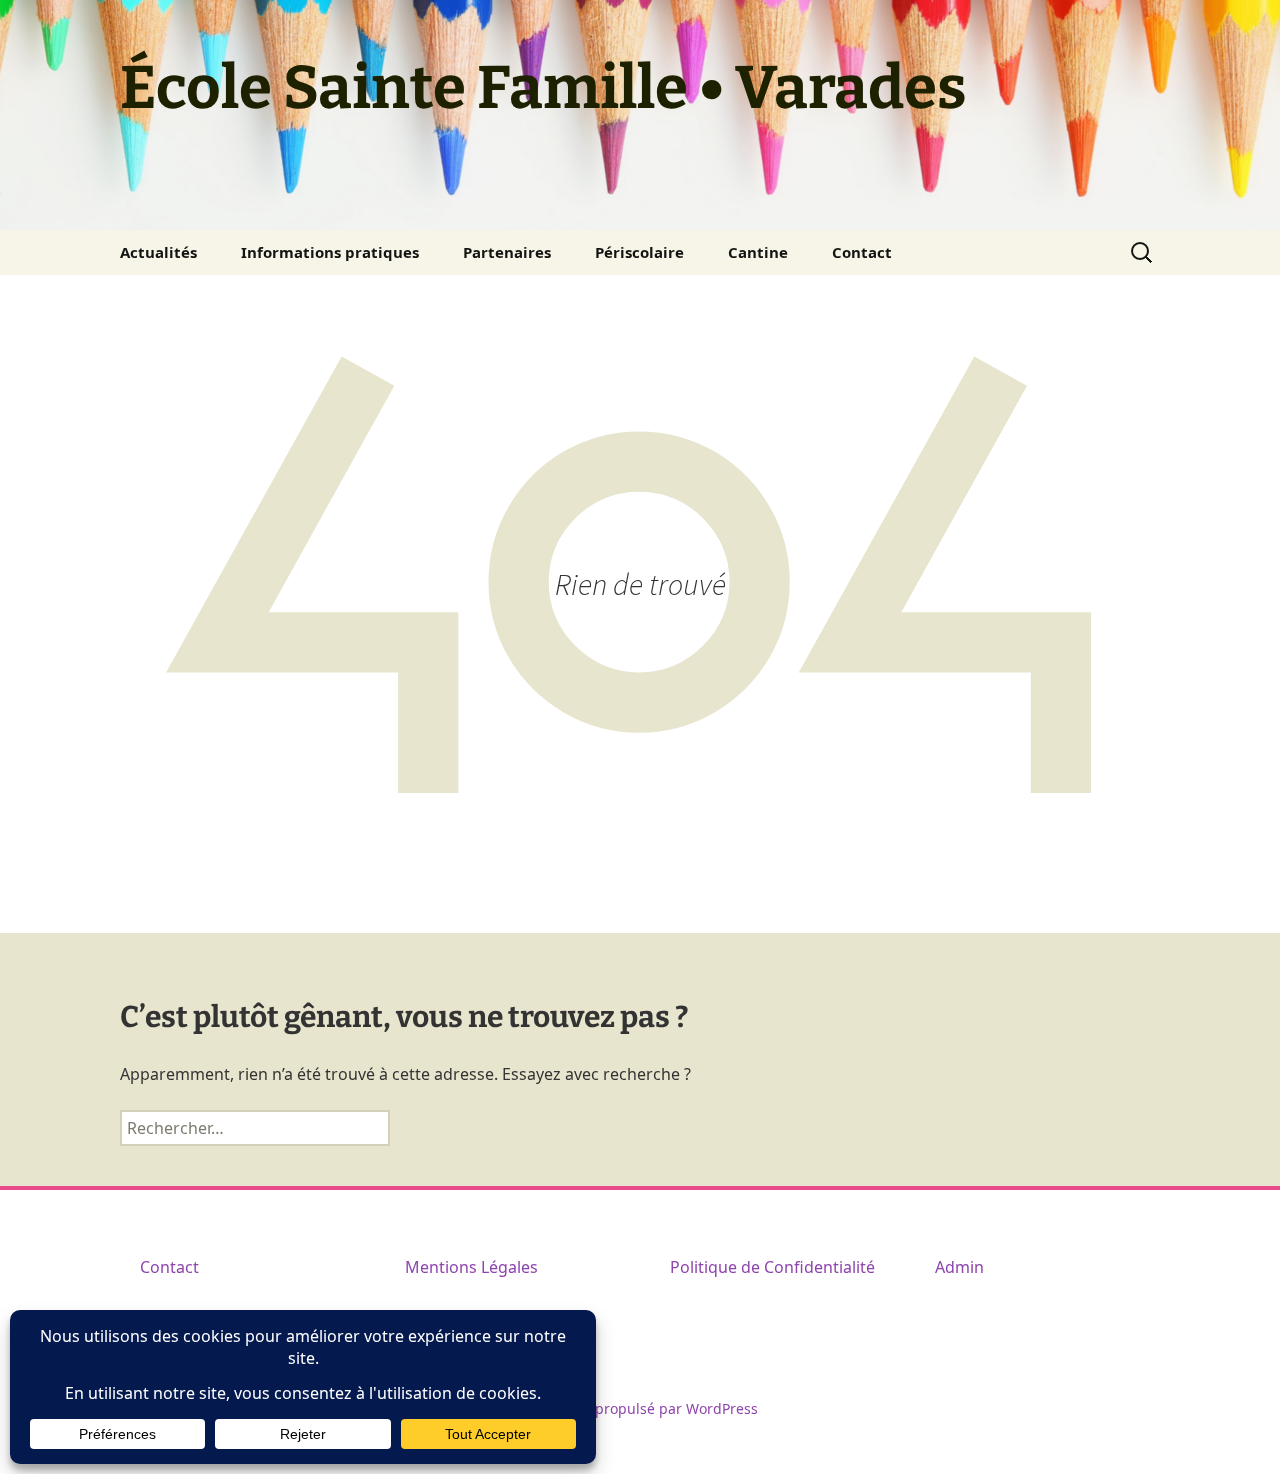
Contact (862, 252)
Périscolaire (639, 252)
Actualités (158, 252)
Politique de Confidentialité (772, 1267)
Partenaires (507, 252)
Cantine (758, 252)
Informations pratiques (330, 252)
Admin (959, 1267)
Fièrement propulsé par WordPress (640, 1408)
